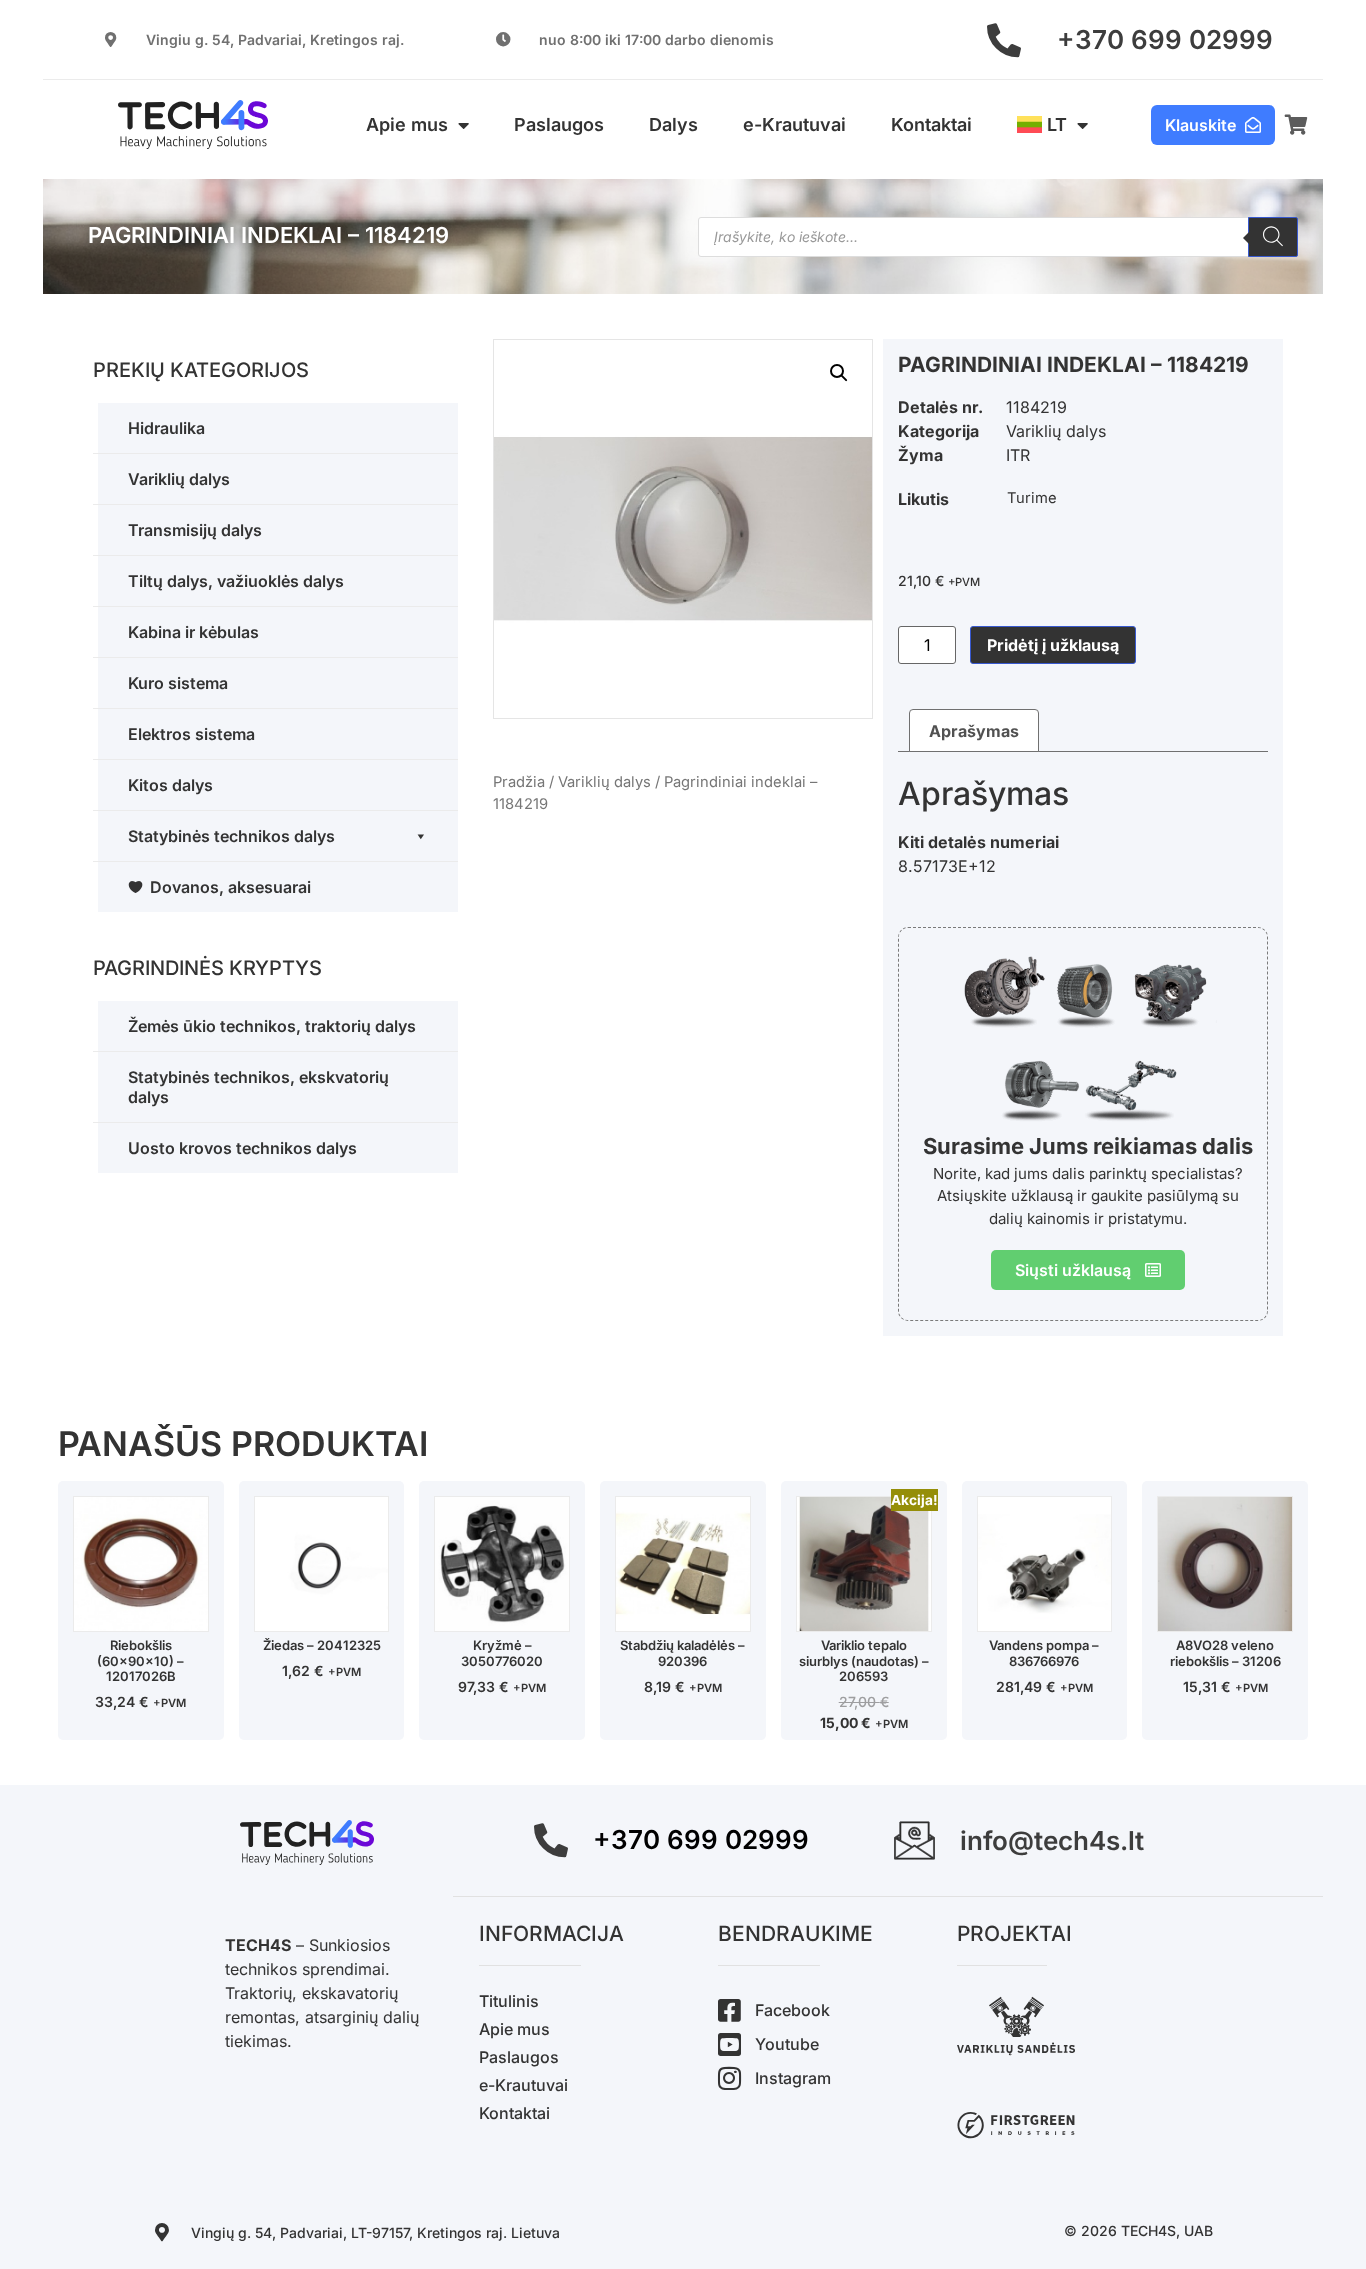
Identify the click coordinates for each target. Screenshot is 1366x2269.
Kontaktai (931, 124)
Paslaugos (559, 124)
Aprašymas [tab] (974, 731)
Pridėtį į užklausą (1053, 645)
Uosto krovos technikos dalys (242, 1148)
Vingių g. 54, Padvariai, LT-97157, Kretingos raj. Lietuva (375, 2232)
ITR (1018, 455)
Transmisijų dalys (195, 530)
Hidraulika (166, 428)
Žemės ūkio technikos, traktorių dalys (272, 1026)
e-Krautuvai (794, 124)
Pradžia (519, 782)
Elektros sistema (191, 734)
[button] (839, 373)
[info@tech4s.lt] (914, 1840)
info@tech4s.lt (1052, 1840)
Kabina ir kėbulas (193, 632)
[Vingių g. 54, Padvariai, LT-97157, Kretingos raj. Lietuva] (162, 2232)
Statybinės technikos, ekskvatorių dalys (258, 1087)
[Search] (1273, 237)
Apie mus (407, 124)
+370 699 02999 (1165, 39)
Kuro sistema (178, 683)
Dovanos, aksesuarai (230, 887)
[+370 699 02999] (1004, 40)
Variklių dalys (179, 479)
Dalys (673, 124)
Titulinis (509, 2001)
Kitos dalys (170, 785)
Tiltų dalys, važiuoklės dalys (236, 581)
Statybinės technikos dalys (231, 836)
